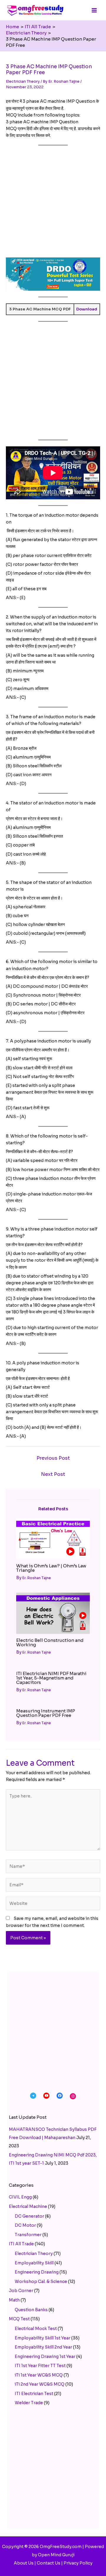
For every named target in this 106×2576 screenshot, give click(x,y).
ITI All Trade (21, 2244)
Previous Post (53, 1458)
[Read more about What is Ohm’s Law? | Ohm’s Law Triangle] (53, 1539)
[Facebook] (60, 2096)
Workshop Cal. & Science (41, 2281)
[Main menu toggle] (94, 10)
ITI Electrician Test (34, 2394)
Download (87, 309)
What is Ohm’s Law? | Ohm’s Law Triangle (51, 1568)
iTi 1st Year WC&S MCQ (39, 2375)
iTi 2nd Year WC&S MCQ (40, 2384)
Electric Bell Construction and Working (50, 1642)
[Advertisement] (53, 204)
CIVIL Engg (20, 2197)
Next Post (53, 1474)
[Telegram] (33, 2096)
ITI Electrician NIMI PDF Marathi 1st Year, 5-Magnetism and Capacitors (51, 1678)
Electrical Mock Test (36, 2329)
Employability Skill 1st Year (43, 2338)
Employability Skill (34, 2263)
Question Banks (31, 2310)
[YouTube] (46, 2096)
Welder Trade (29, 2403)
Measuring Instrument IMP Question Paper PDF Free (46, 1713)
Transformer (28, 2235)
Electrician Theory (23, 81)
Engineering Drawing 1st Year (45, 2357)
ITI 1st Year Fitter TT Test (40, 2366)
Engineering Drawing (37, 2272)
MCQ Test (19, 2319)
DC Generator (29, 2216)
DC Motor (25, 2225)
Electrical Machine (28, 2206)
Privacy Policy (78, 2563)
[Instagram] (73, 2096)
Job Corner (21, 2291)
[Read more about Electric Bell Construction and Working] (53, 1613)
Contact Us (49, 2563)
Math (14, 2300)
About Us (24, 2563)
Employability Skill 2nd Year (43, 2347)
